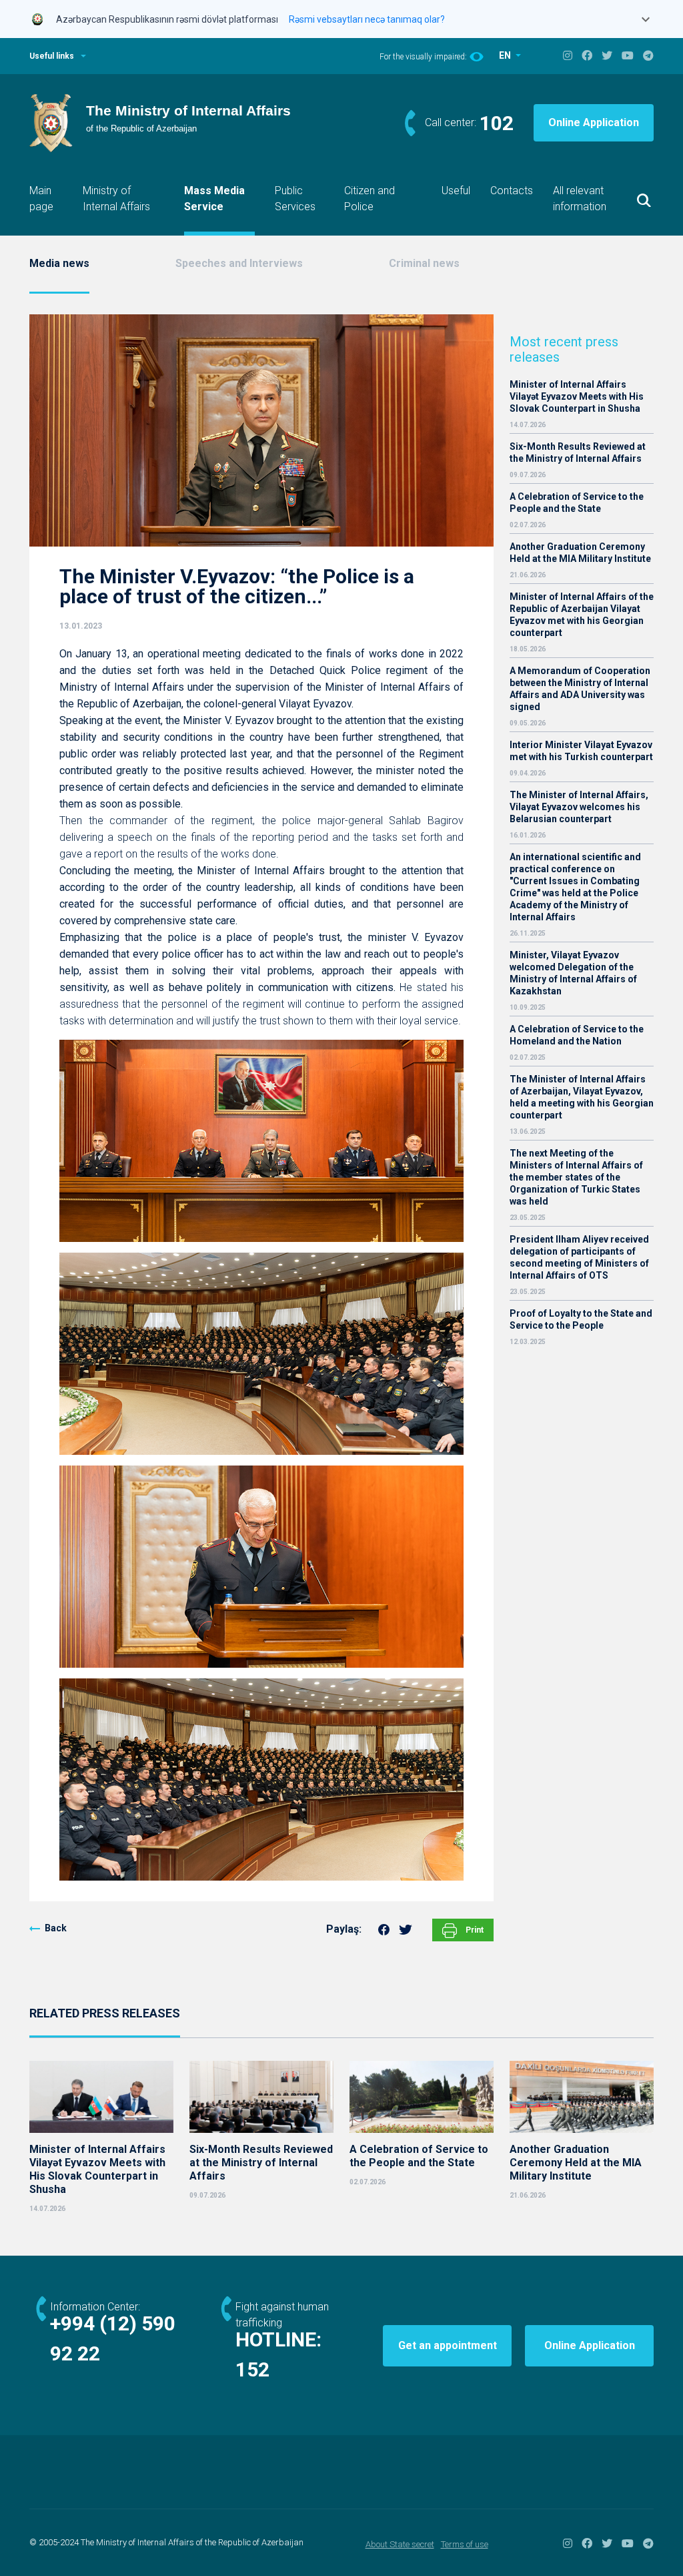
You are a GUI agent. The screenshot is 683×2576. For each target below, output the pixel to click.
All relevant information (580, 199)
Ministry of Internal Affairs (116, 199)
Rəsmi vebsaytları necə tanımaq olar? (367, 19)
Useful (456, 191)
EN (506, 55)
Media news (59, 263)
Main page (41, 199)
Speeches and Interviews (239, 263)
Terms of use (465, 2544)
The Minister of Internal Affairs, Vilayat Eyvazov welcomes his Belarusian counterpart (579, 807)
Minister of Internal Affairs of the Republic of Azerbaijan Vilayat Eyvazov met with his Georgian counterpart (582, 615)
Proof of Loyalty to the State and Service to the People (581, 1319)
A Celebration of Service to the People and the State (577, 503)
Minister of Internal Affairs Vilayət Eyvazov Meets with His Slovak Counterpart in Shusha (577, 396)
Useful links (52, 56)
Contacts (512, 191)
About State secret (400, 2544)
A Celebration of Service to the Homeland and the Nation (577, 1035)
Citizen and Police (370, 199)
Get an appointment (448, 2345)
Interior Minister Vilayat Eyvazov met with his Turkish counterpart (581, 751)
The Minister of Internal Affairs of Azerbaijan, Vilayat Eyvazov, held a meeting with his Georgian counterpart (582, 1097)
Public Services (295, 199)
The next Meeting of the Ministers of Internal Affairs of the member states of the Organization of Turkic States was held (576, 1177)
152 (252, 2369)
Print (474, 1930)
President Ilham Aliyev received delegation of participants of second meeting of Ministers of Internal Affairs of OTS (579, 1257)
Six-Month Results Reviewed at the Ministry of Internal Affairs (578, 452)
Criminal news (424, 263)
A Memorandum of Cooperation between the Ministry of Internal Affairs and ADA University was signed (580, 689)
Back (56, 1928)
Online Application (594, 122)
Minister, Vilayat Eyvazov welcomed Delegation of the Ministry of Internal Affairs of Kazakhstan (573, 973)
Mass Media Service (214, 199)
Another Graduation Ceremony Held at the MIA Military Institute (580, 553)
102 (497, 123)
